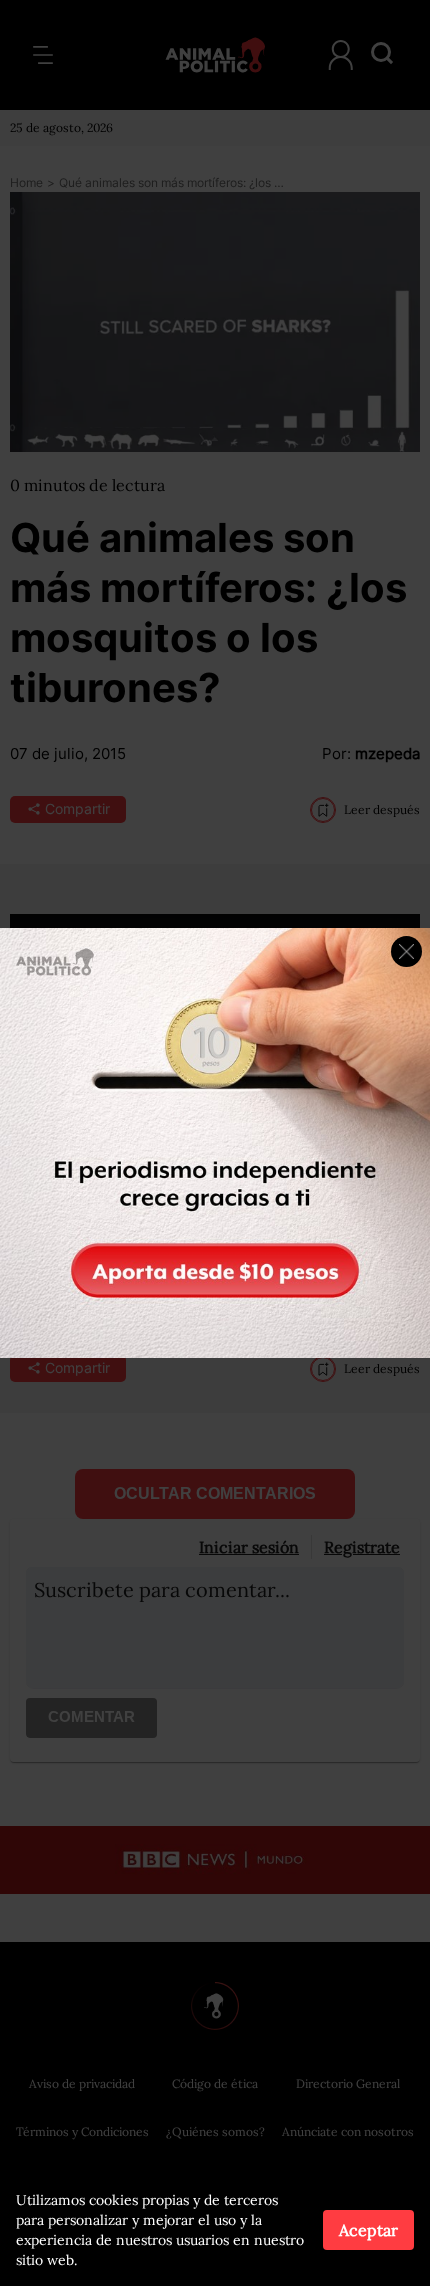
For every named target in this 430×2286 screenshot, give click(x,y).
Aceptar (368, 2230)
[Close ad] (406, 951)
